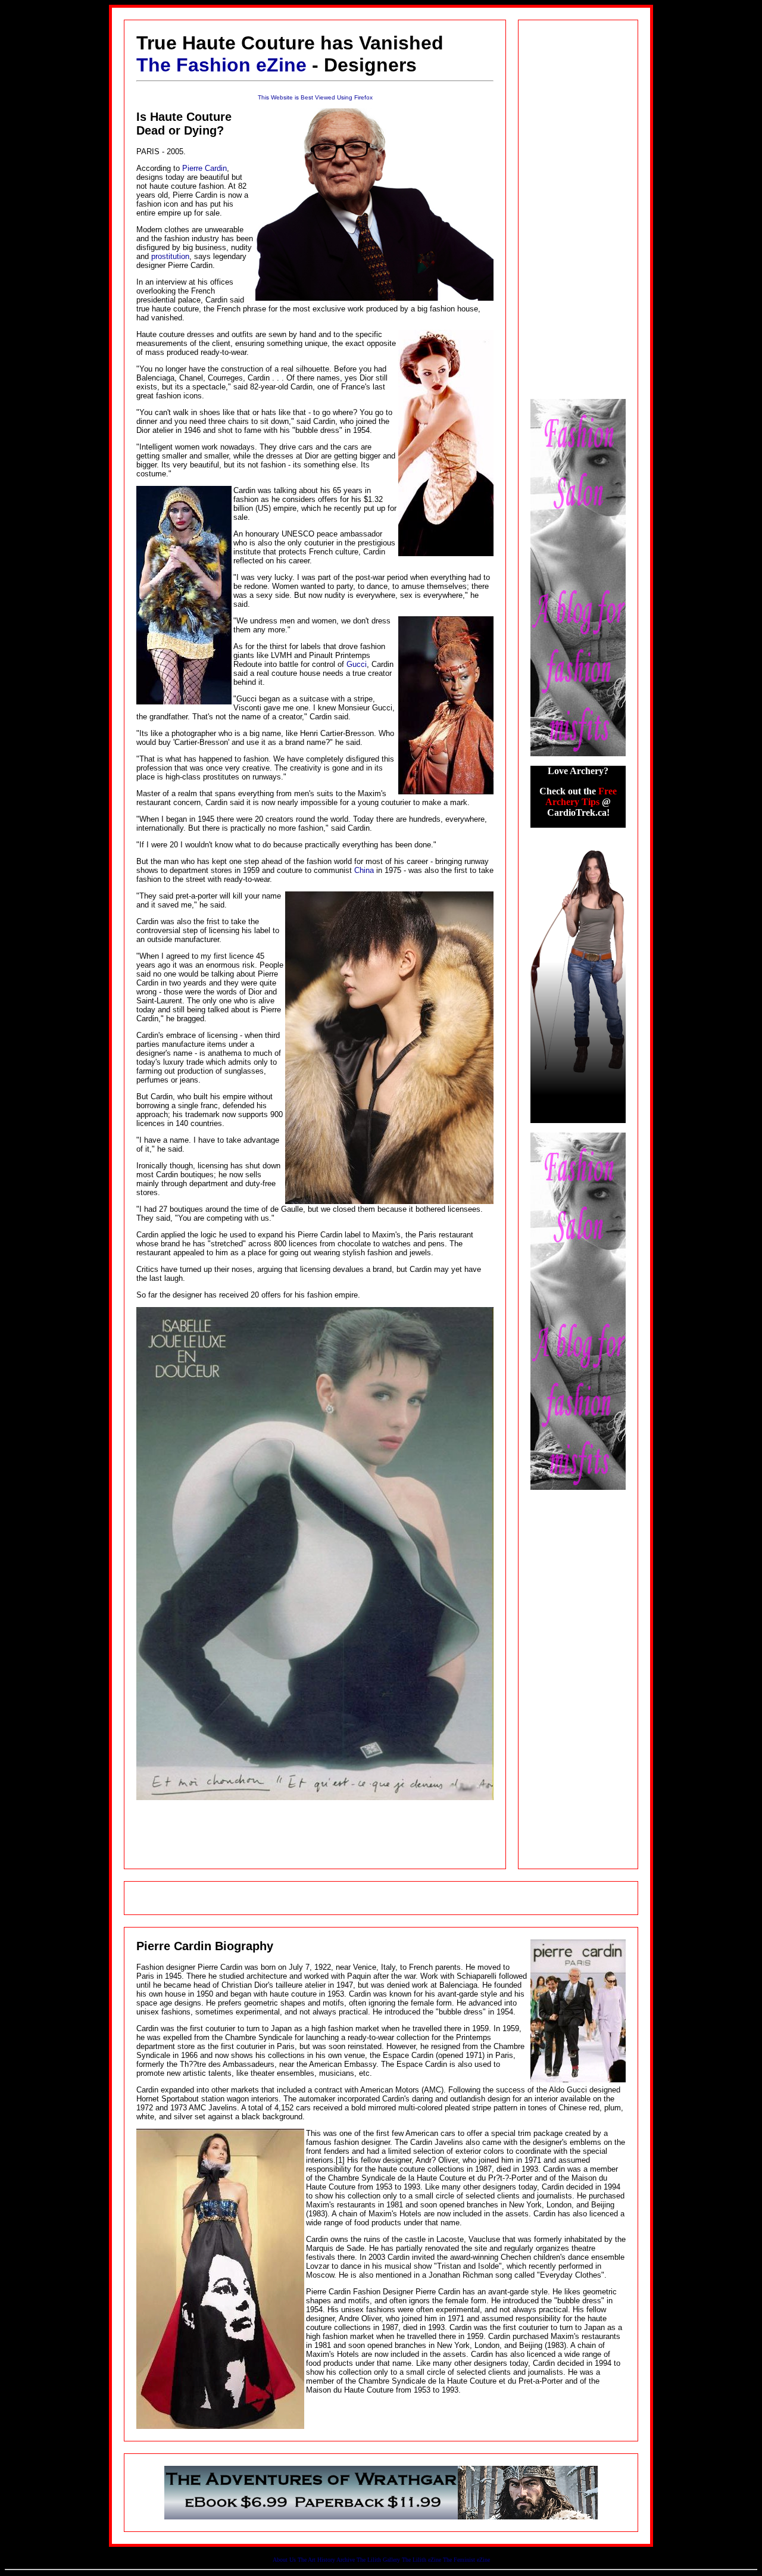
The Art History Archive (326, 2560)
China (364, 870)
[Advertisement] (381, 1898)
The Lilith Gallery (378, 2560)
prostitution (170, 256)
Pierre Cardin (204, 168)
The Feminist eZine (466, 2560)
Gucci (357, 664)
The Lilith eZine (421, 2560)
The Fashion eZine (221, 65)
